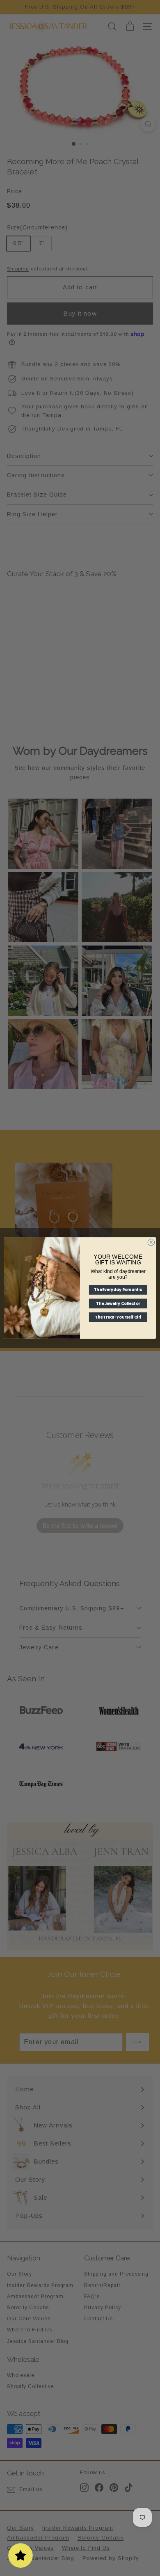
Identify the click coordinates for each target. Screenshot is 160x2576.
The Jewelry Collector (118, 1304)
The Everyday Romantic (118, 1290)
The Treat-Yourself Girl (118, 1317)
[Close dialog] (151, 1242)
